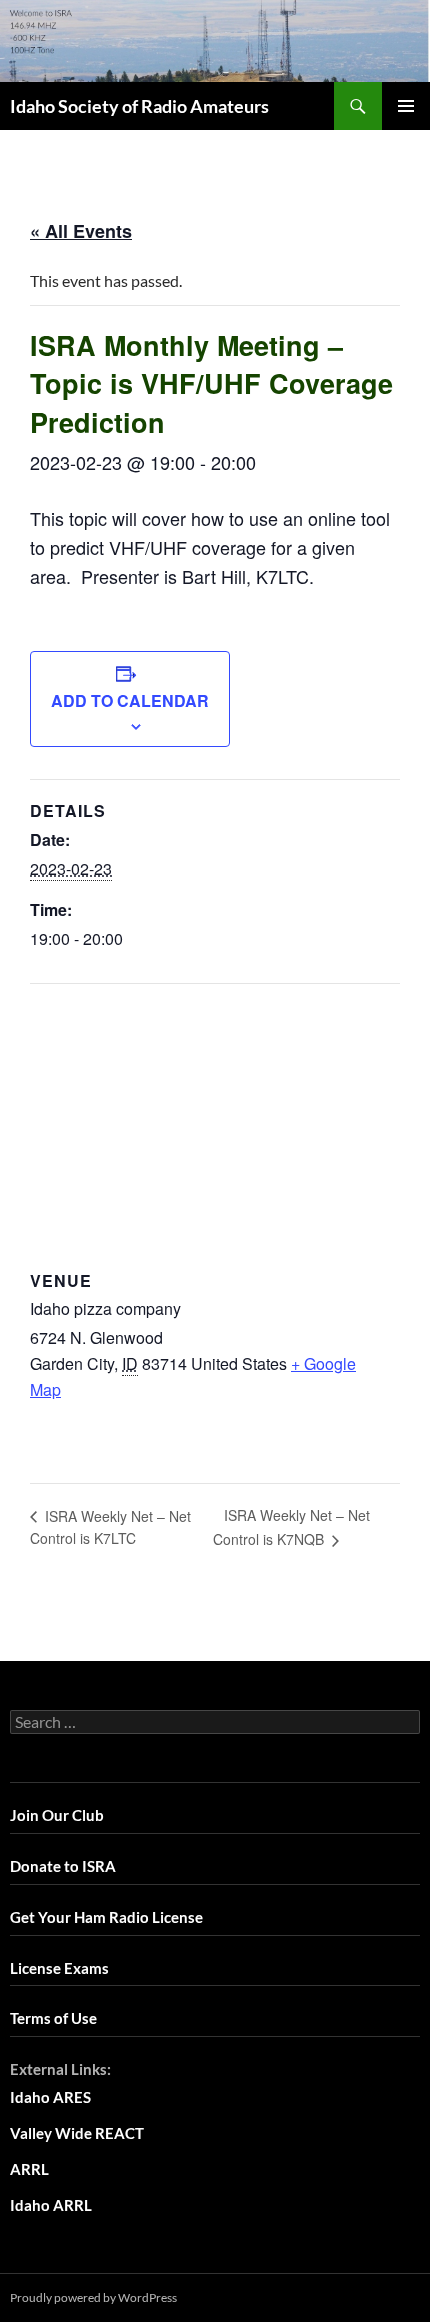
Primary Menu (406, 106)
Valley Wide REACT (77, 2133)
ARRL (29, 2169)
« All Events (81, 231)
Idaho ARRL (51, 2205)
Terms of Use (53, 2018)
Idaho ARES (50, 2097)
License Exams (59, 1968)
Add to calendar (130, 700)
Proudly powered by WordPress (93, 2297)
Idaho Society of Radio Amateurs (139, 106)
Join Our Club (57, 1815)
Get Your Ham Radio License (106, 1917)
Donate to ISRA (63, 1866)
